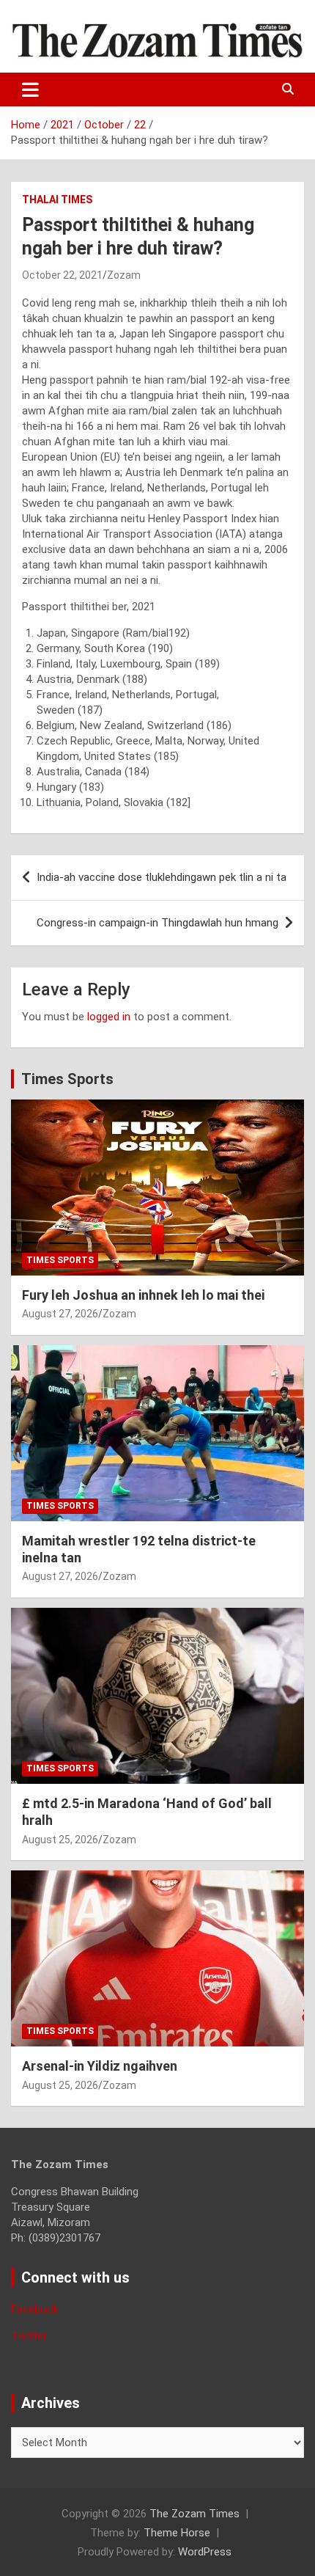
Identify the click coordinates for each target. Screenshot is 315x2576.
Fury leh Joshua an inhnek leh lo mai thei (143, 1295)
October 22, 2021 (62, 275)
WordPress (205, 2552)
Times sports (60, 1260)
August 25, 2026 (60, 1840)
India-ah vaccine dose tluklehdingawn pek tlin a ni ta (162, 877)
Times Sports (67, 1079)
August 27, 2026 (60, 1314)
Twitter (29, 2336)
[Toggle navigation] (30, 89)
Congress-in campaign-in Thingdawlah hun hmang (157, 923)
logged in (109, 1017)
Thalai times (57, 200)
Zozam (124, 275)
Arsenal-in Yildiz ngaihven (100, 2066)
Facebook (35, 2309)
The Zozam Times (194, 2514)
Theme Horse (177, 2533)
